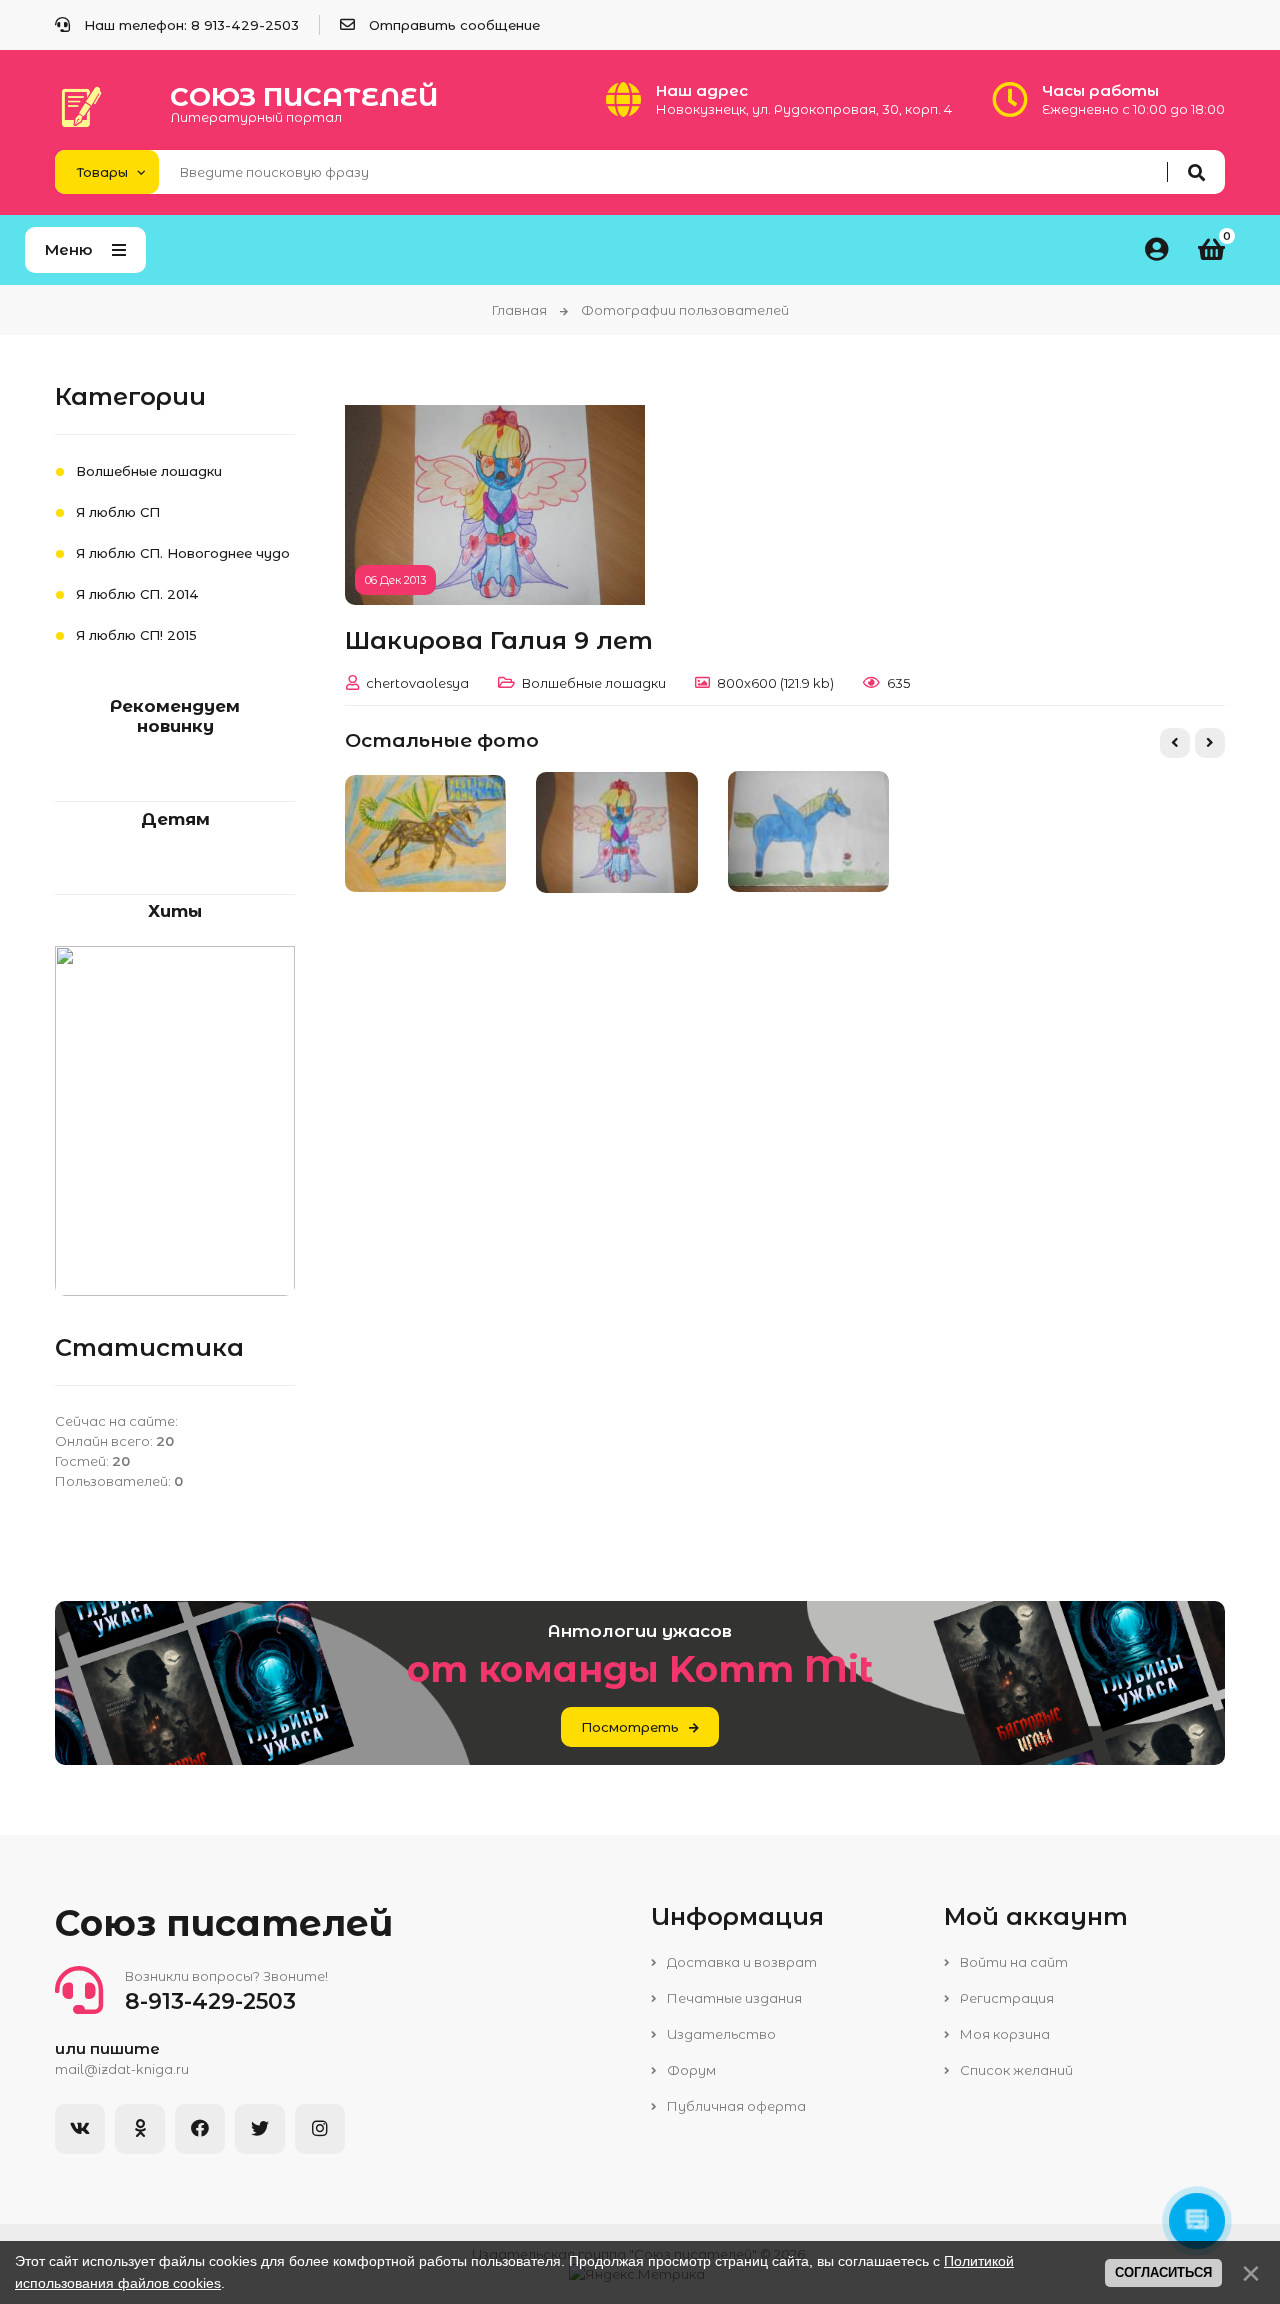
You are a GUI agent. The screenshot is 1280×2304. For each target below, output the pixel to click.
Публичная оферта (735, 2106)
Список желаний (1015, 2070)
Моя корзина (1003, 2034)
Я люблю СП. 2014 (137, 594)
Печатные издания (733, 1998)
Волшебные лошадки (594, 683)
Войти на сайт (1012, 1962)
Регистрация (1005, 1998)
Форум (690, 2070)
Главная (519, 310)
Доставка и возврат (740, 1962)
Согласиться (1163, 2272)
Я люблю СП (118, 512)
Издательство (720, 2034)
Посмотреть (630, 1727)
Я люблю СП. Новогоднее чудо (183, 553)
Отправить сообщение (454, 25)
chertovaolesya (417, 683)
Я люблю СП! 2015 (136, 635)
